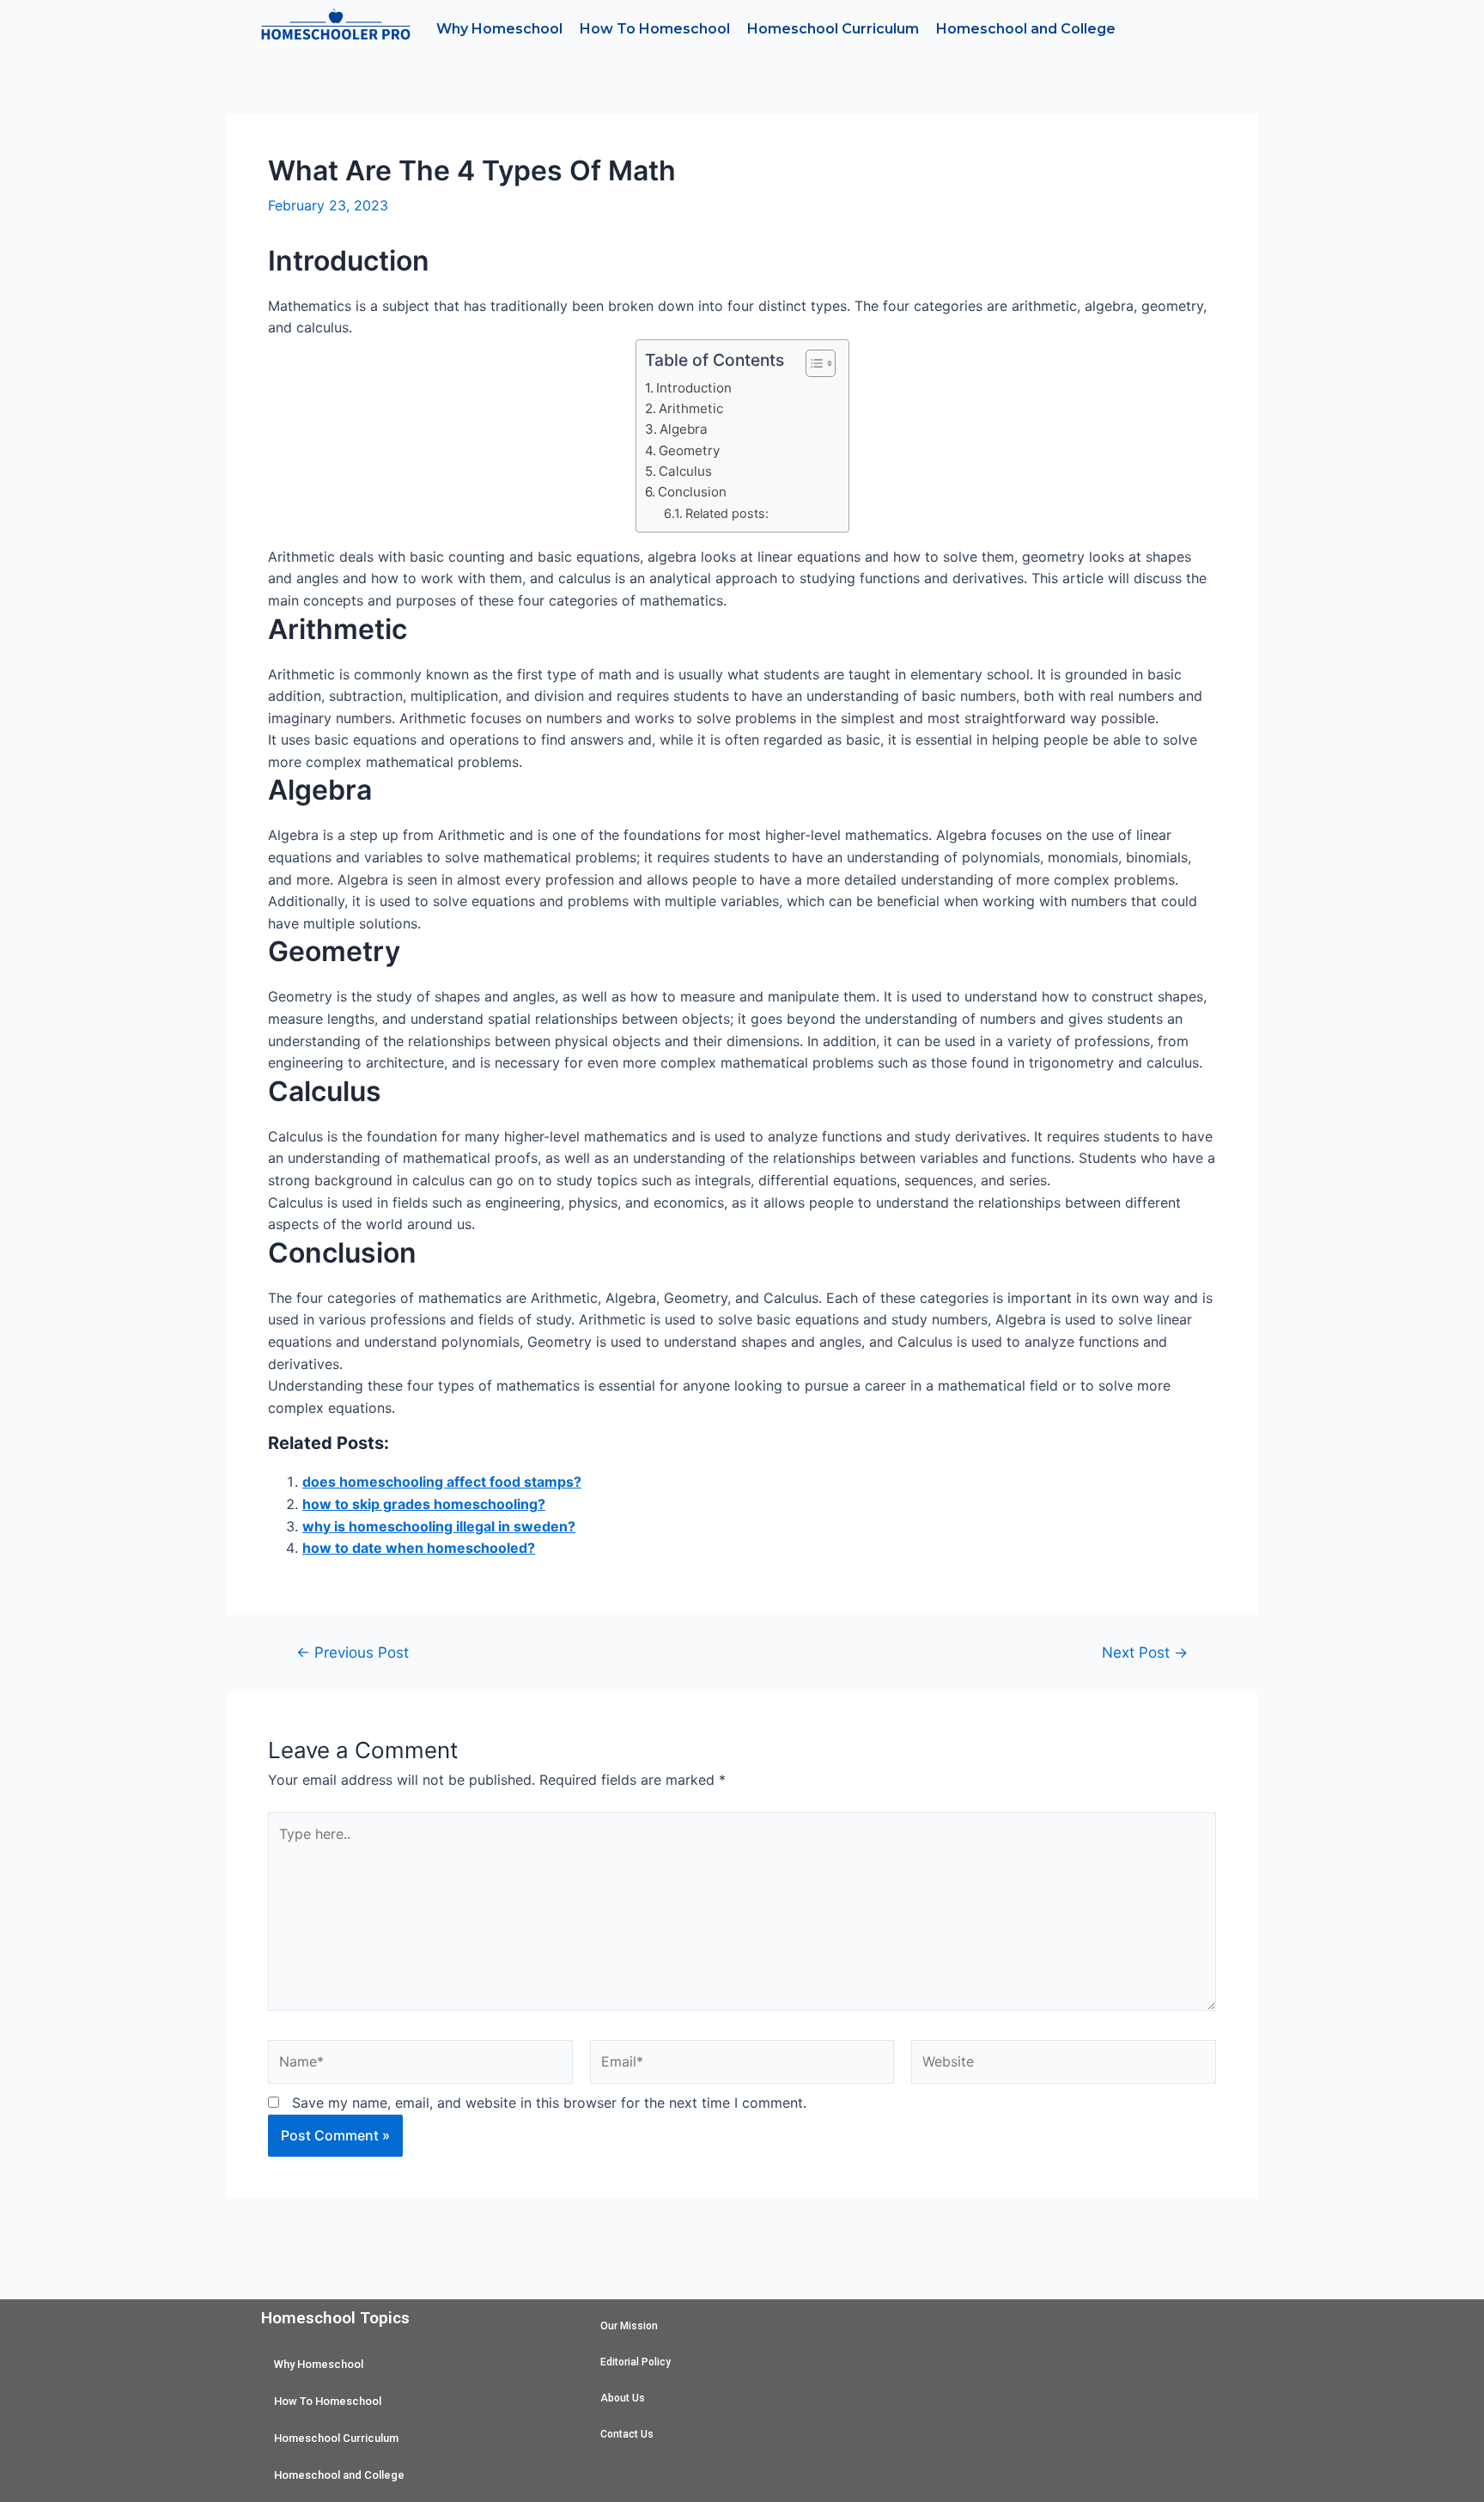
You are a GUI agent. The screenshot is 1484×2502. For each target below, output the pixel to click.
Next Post (1145, 1652)
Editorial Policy (636, 2362)
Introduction (694, 388)
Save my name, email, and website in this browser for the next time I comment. (549, 2103)
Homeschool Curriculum (833, 29)
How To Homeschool (655, 29)
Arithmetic (691, 408)
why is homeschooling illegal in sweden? (439, 1526)
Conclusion (692, 492)
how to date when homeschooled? (419, 1548)
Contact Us (627, 2434)
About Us (623, 2398)
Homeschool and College (1026, 29)
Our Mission (629, 2326)
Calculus (685, 471)
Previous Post (353, 1652)
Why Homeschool (499, 29)
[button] (812, 363)
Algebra (684, 429)
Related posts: (727, 513)
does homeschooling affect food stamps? (442, 1482)
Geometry (689, 450)
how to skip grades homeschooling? (424, 1504)
